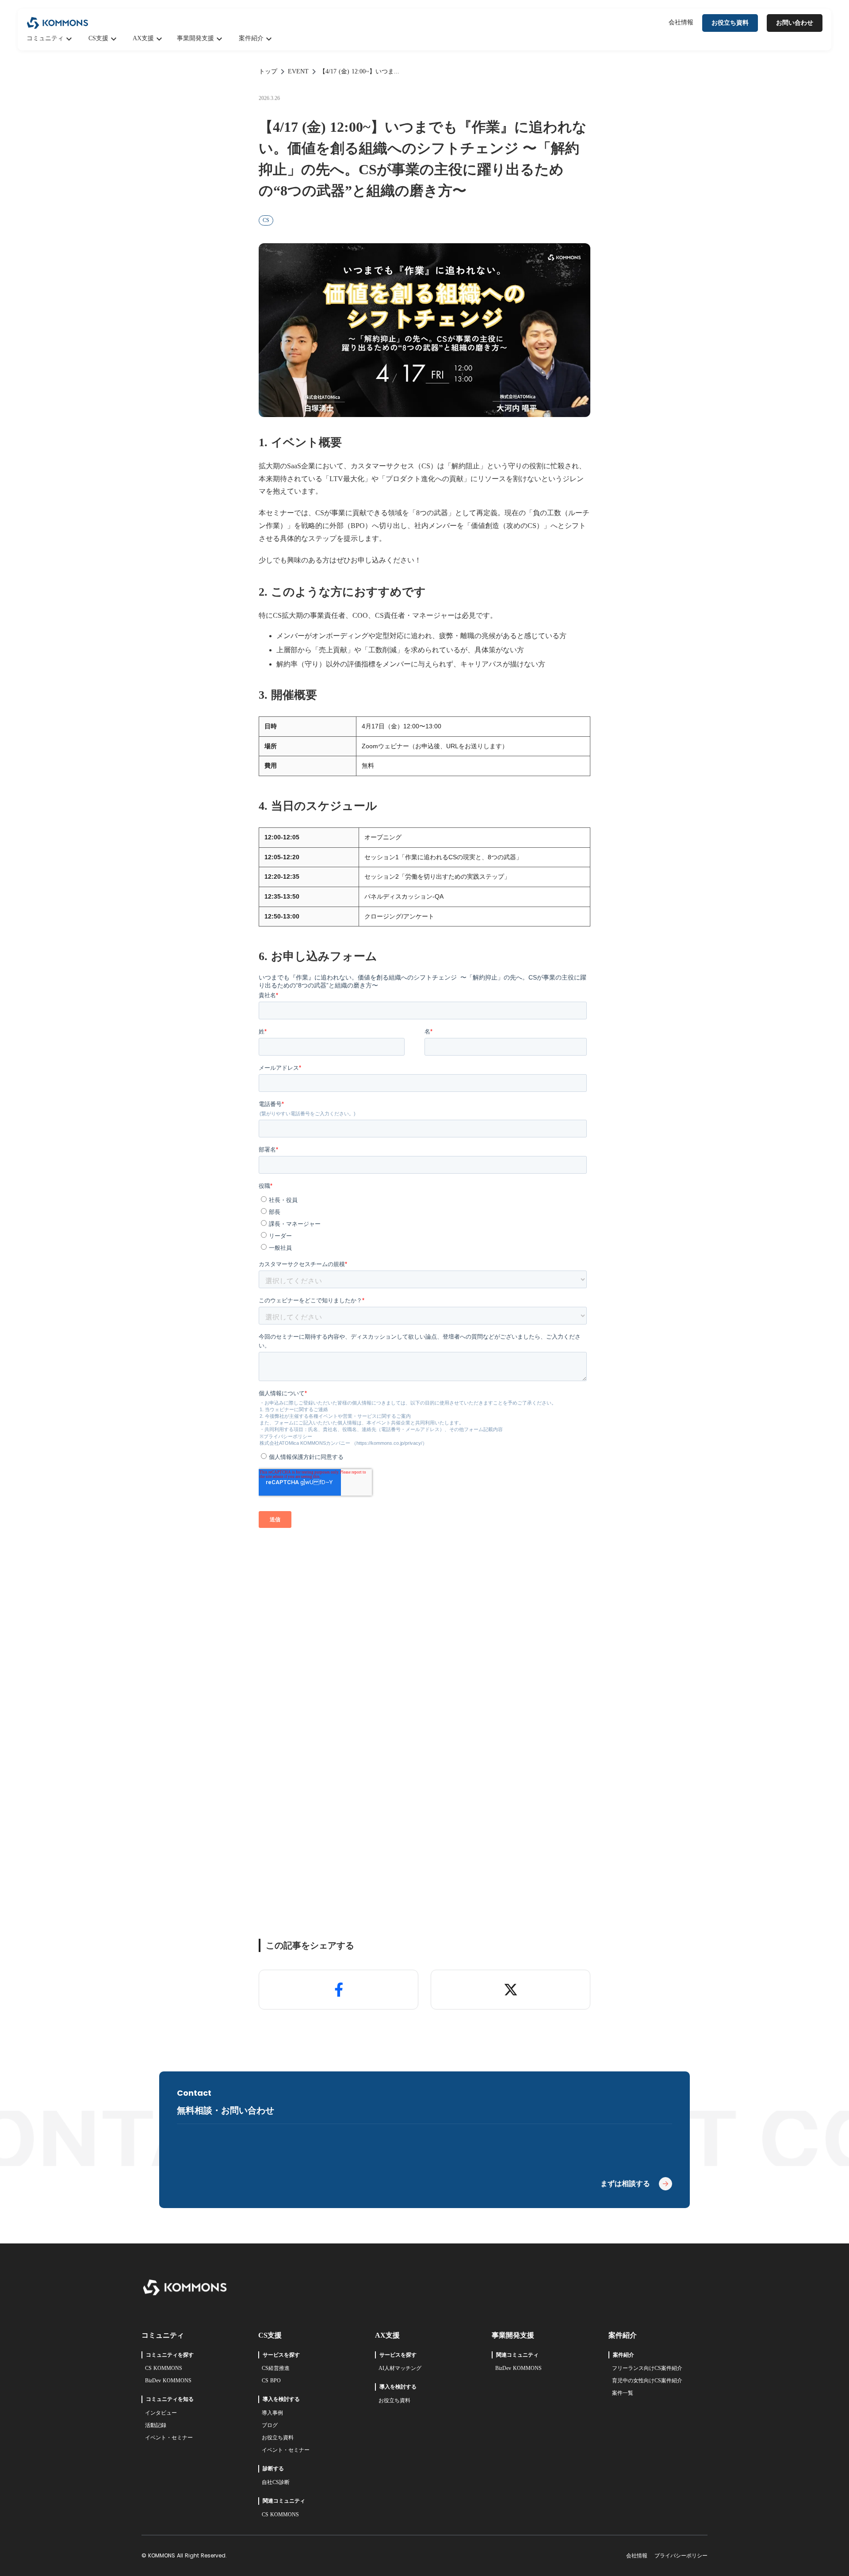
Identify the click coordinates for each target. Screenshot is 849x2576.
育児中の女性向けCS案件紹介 (647, 2381)
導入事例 (272, 2413)
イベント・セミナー (169, 2438)
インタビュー (161, 2413)
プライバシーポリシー (681, 2556)
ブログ (270, 2425)
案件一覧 (623, 2393)
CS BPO (271, 2381)
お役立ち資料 (278, 2438)
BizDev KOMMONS (168, 2381)
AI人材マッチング (400, 2368)
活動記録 (156, 2425)
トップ (268, 71)
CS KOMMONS (164, 2368)
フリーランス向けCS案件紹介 (647, 2368)
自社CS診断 (276, 2482)
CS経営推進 (276, 2368)
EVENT (298, 71)
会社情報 (681, 22)
